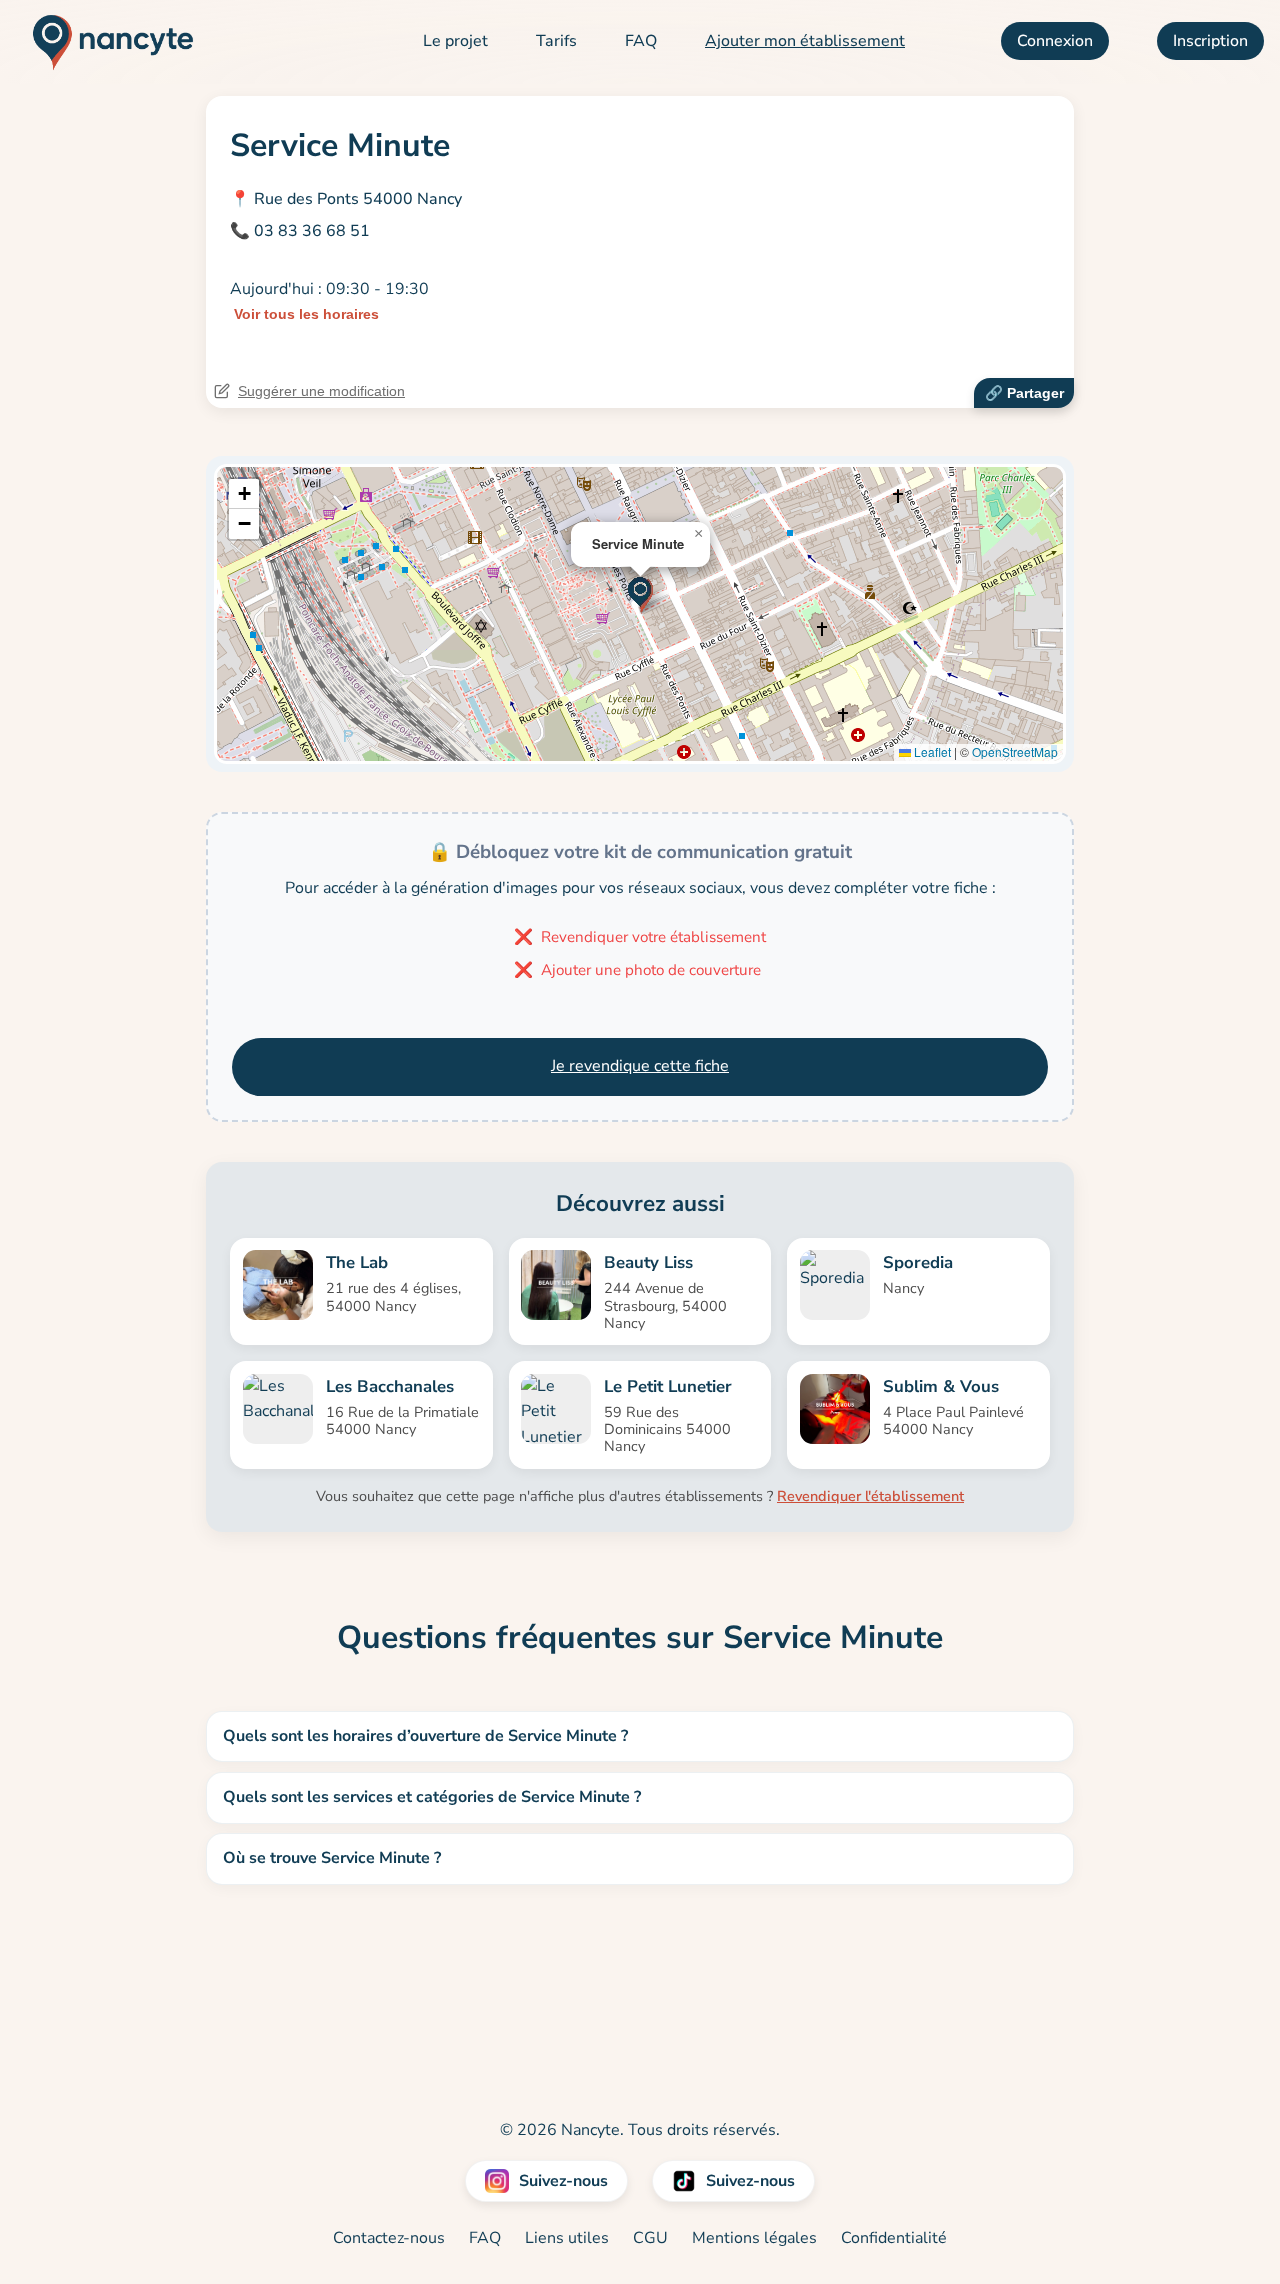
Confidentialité (894, 2238)
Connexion (1055, 41)
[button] (640, 593)
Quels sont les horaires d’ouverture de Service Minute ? (425, 1736)
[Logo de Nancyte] (105, 42)
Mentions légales (754, 2238)
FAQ (641, 41)
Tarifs (556, 41)
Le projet (455, 41)
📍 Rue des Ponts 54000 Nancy (346, 199)
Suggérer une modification (321, 391)
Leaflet (931, 751)
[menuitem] (455, 42)
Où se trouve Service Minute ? (332, 1858)
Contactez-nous (389, 2238)
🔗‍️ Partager (1024, 393)
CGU (650, 2238)
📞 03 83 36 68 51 (300, 231)
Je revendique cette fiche (640, 1066)
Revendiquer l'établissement (870, 1496)
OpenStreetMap (1015, 751)
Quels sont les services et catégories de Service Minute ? (432, 1797)
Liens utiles (567, 2238)
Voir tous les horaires (306, 314)
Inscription (1210, 41)
